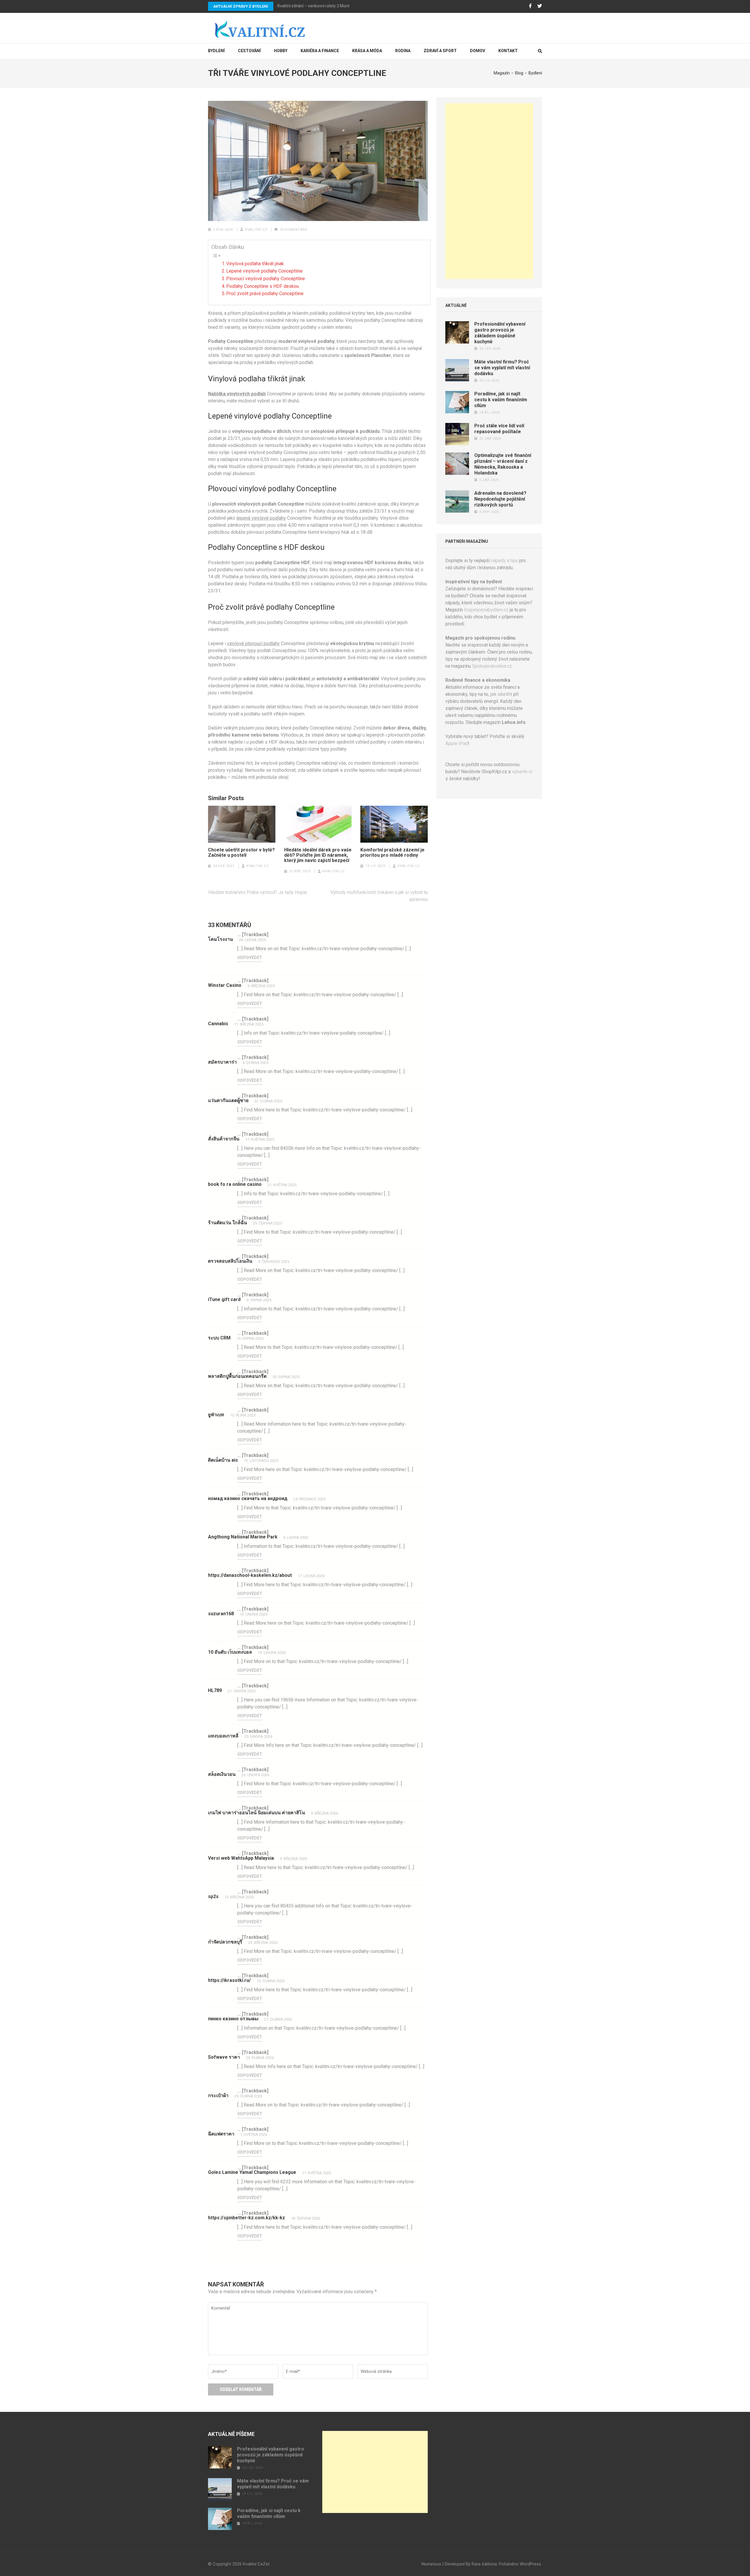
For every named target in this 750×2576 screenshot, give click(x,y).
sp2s (213, 1896)
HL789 (215, 1690)
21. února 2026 (242, 1691)
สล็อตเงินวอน (222, 1774)
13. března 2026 (239, 1897)
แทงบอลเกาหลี (223, 1736)
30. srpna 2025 (286, 1377)
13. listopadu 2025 (261, 1461)
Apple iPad (457, 743)
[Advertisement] (489, 191)
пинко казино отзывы (233, 2019)
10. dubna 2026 (271, 1981)
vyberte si (522, 772)
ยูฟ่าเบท (216, 1415)
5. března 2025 (261, 986)
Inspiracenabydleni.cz (486, 610)
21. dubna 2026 (278, 2019)
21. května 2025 (282, 1185)
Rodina (403, 51)
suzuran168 (221, 1614)
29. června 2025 (267, 1223)
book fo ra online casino (235, 1184)
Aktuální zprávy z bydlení (241, 6)
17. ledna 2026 (311, 1576)
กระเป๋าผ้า (218, 2095)
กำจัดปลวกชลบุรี (225, 1942)
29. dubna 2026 (248, 2096)
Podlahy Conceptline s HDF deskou (262, 286)
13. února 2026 (254, 1614)
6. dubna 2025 (255, 1063)
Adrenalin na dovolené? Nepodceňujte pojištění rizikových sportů (500, 499)
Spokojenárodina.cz (492, 666)
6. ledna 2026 (296, 1537)
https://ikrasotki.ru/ (229, 1980)
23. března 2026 (263, 1942)
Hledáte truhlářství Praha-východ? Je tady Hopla (257, 892)
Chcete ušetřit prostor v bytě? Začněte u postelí (241, 853)
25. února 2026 (258, 1736)
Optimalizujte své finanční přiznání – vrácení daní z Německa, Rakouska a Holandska (503, 464)
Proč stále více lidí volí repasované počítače (499, 429)
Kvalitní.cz (256, 230)
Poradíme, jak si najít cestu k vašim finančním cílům (501, 400)
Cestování (249, 51)
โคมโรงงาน (220, 939)
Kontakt (508, 51)
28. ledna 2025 (252, 940)
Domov (478, 51)
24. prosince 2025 (309, 1499)
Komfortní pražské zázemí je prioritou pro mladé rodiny (392, 853)
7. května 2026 (254, 2134)
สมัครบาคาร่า (222, 1062)
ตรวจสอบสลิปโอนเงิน (230, 1261)
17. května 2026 (317, 2173)
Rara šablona (484, 2564)
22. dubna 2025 (268, 1101)
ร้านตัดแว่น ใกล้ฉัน (227, 1223)
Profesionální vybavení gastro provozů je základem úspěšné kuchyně (500, 333)
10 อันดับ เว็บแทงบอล (230, 1652)
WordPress (530, 2564)
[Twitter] (540, 6)
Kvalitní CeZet (256, 2564)
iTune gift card (224, 1299)
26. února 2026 (255, 1775)
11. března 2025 (249, 1024)
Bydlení (216, 51)
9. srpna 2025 (259, 1300)
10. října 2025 (243, 1415)
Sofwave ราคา (224, 2057)
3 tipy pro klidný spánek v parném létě (312, 6)
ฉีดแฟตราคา (221, 2134)
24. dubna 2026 (260, 2058)
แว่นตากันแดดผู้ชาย (228, 1100)
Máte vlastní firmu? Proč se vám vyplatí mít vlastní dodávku (502, 368)
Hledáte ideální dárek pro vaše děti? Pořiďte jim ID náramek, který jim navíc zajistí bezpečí (318, 855)
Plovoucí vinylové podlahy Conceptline (266, 279)
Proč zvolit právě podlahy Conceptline (265, 294)
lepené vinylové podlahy (261, 518)
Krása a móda (367, 51)
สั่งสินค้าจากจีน (224, 1139)
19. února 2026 (272, 1653)
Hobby (281, 51)
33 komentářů (294, 230)
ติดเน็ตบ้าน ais (223, 1460)
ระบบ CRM (219, 1338)
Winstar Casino (225, 985)
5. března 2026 (324, 1813)
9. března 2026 (293, 1859)
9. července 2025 (274, 1262)
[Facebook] (530, 6)
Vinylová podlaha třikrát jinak (255, 264)
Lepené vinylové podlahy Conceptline (264, 271)
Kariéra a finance (320, 51)
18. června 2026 (306, 2218)
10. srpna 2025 (250, 1338)
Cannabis (218, 1024)
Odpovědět (250, 958)
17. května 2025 (260, 1139)
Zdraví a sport (440, 51)
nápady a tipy (504, 561)
